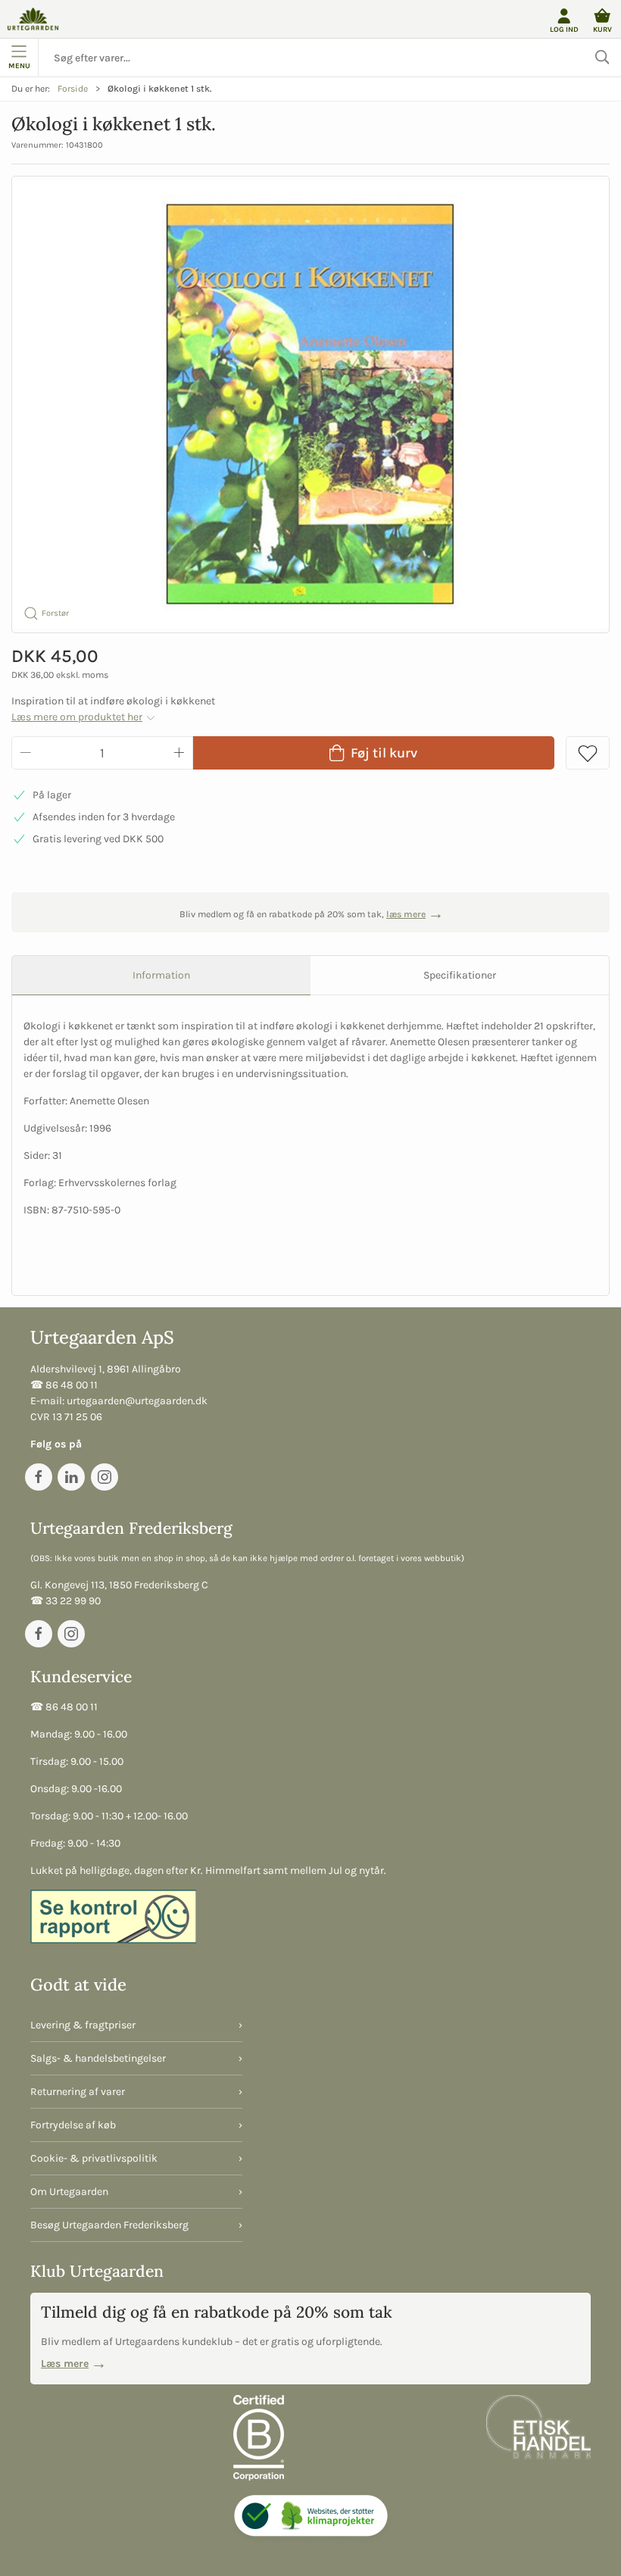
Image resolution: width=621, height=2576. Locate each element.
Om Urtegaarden (69, 2192)
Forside (73, 89)
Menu (19, 66)
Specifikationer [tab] (460, 975)
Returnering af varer (78, 2092)
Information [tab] (161, 975)
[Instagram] (105, 1477)
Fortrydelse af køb (73, 2125)
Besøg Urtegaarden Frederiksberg (109, 2225)
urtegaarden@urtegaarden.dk (137, 1401)
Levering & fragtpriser (83, 2025)
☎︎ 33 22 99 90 (66, 1601)
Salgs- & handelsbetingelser (98, 2058)
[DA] (33, 19)
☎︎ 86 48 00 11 (64, 1385)
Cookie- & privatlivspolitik (94, 2158)
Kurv (602, 29)
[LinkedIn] (71, 1477)
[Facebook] (39, 1477)
